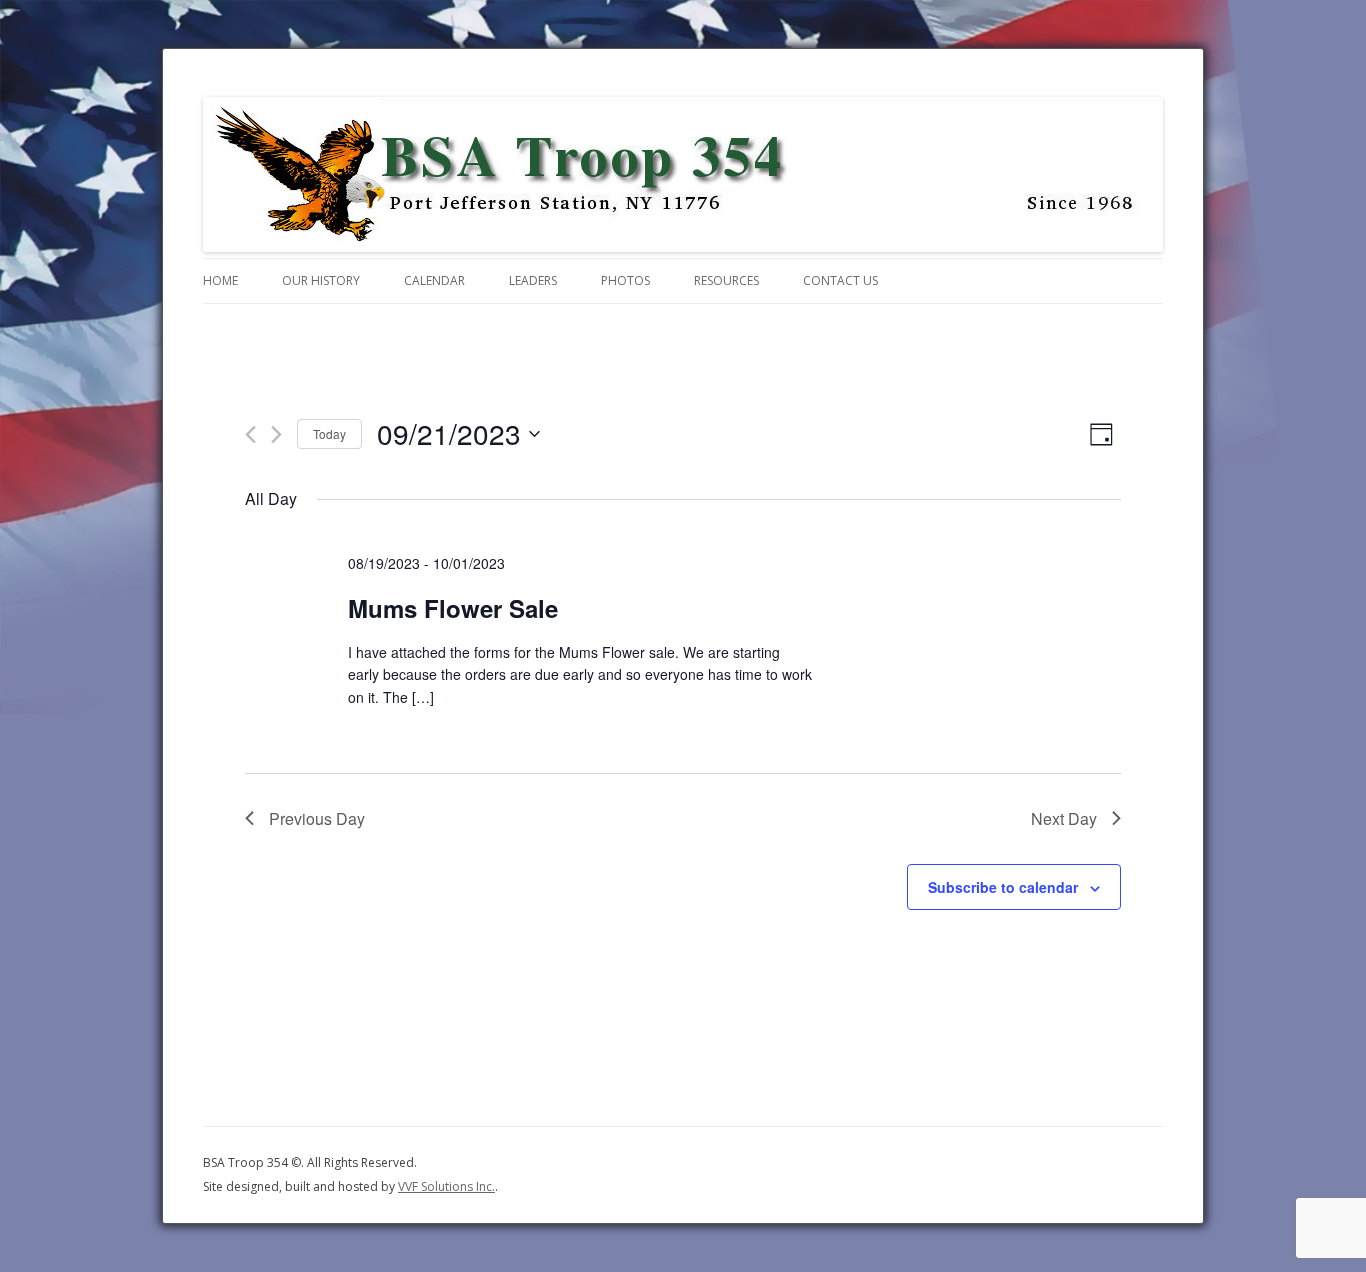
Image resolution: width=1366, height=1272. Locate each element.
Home (220, 280)
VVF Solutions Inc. (446, 1186)
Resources (726, 280)
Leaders (533, 280)
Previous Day (317, 818)
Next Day (1064, 818)
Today (329, 433)
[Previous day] (250, 434)
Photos (625, 280)
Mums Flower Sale (453, 608)
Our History (321, 280)
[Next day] (276, 434)
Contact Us (840, 280)
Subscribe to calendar (1003, 887)
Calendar (434, 280)
